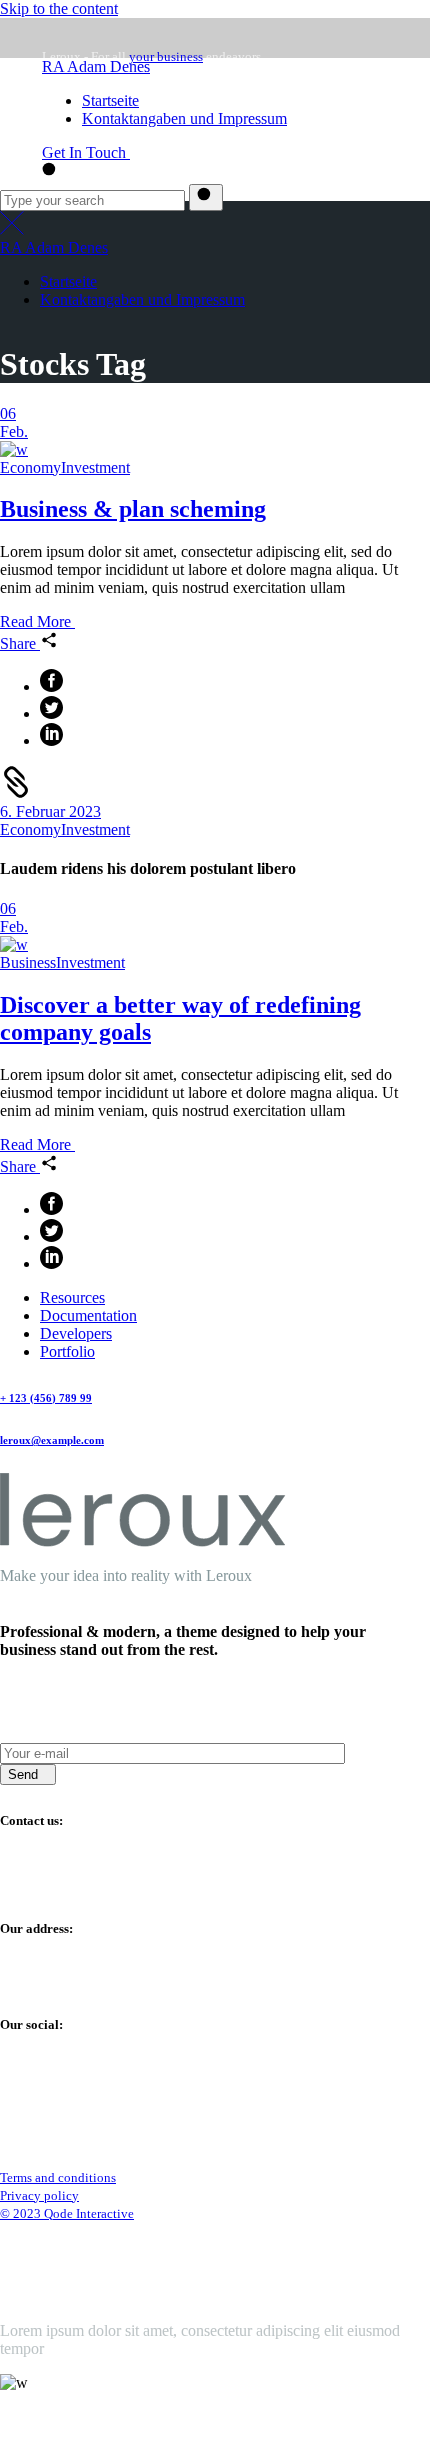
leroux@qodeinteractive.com (91, 2420)
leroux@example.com (101, 165)
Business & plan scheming (133, 509)
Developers (76, 1333)
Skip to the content (59, 8)
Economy (30, 467)
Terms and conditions (58, 2177)
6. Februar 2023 (50, 811)
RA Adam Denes (96, 66)
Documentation (88, 1315)
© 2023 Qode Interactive (67, 2213)
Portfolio (67, 1351)
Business (28, 962)
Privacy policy (39, 2195)
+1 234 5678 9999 (58, 1889)
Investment (95, 467)
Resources (72, 1297)
